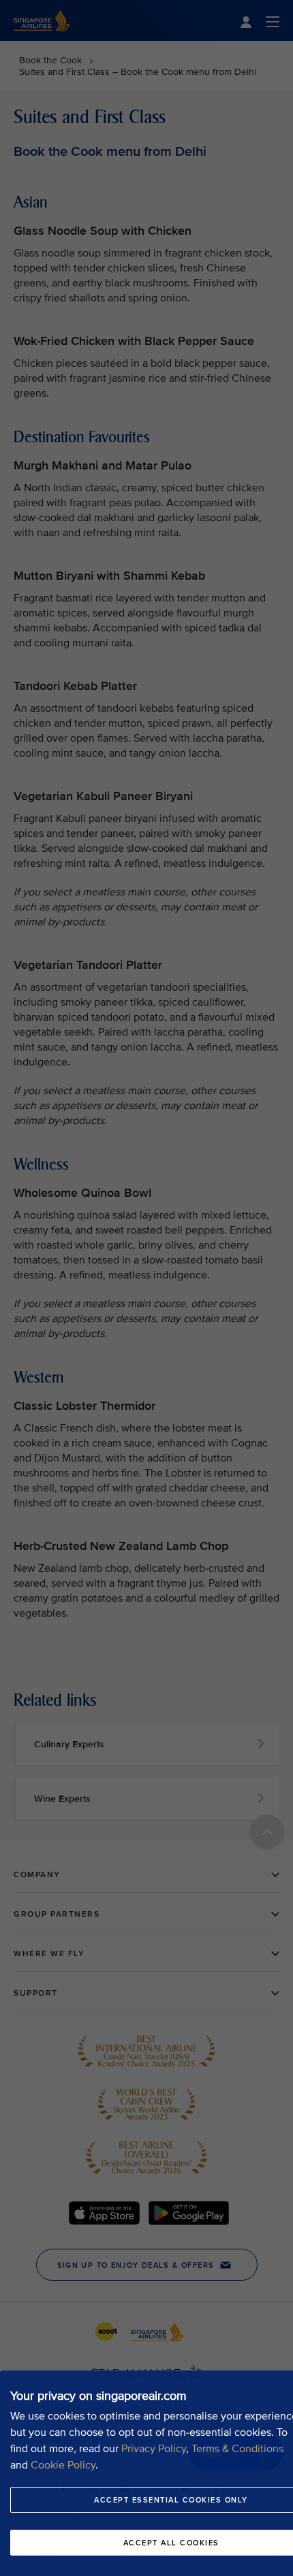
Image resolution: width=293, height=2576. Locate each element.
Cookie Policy (63, 2465)
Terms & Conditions (237, 2449)
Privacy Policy (154, 2449)
